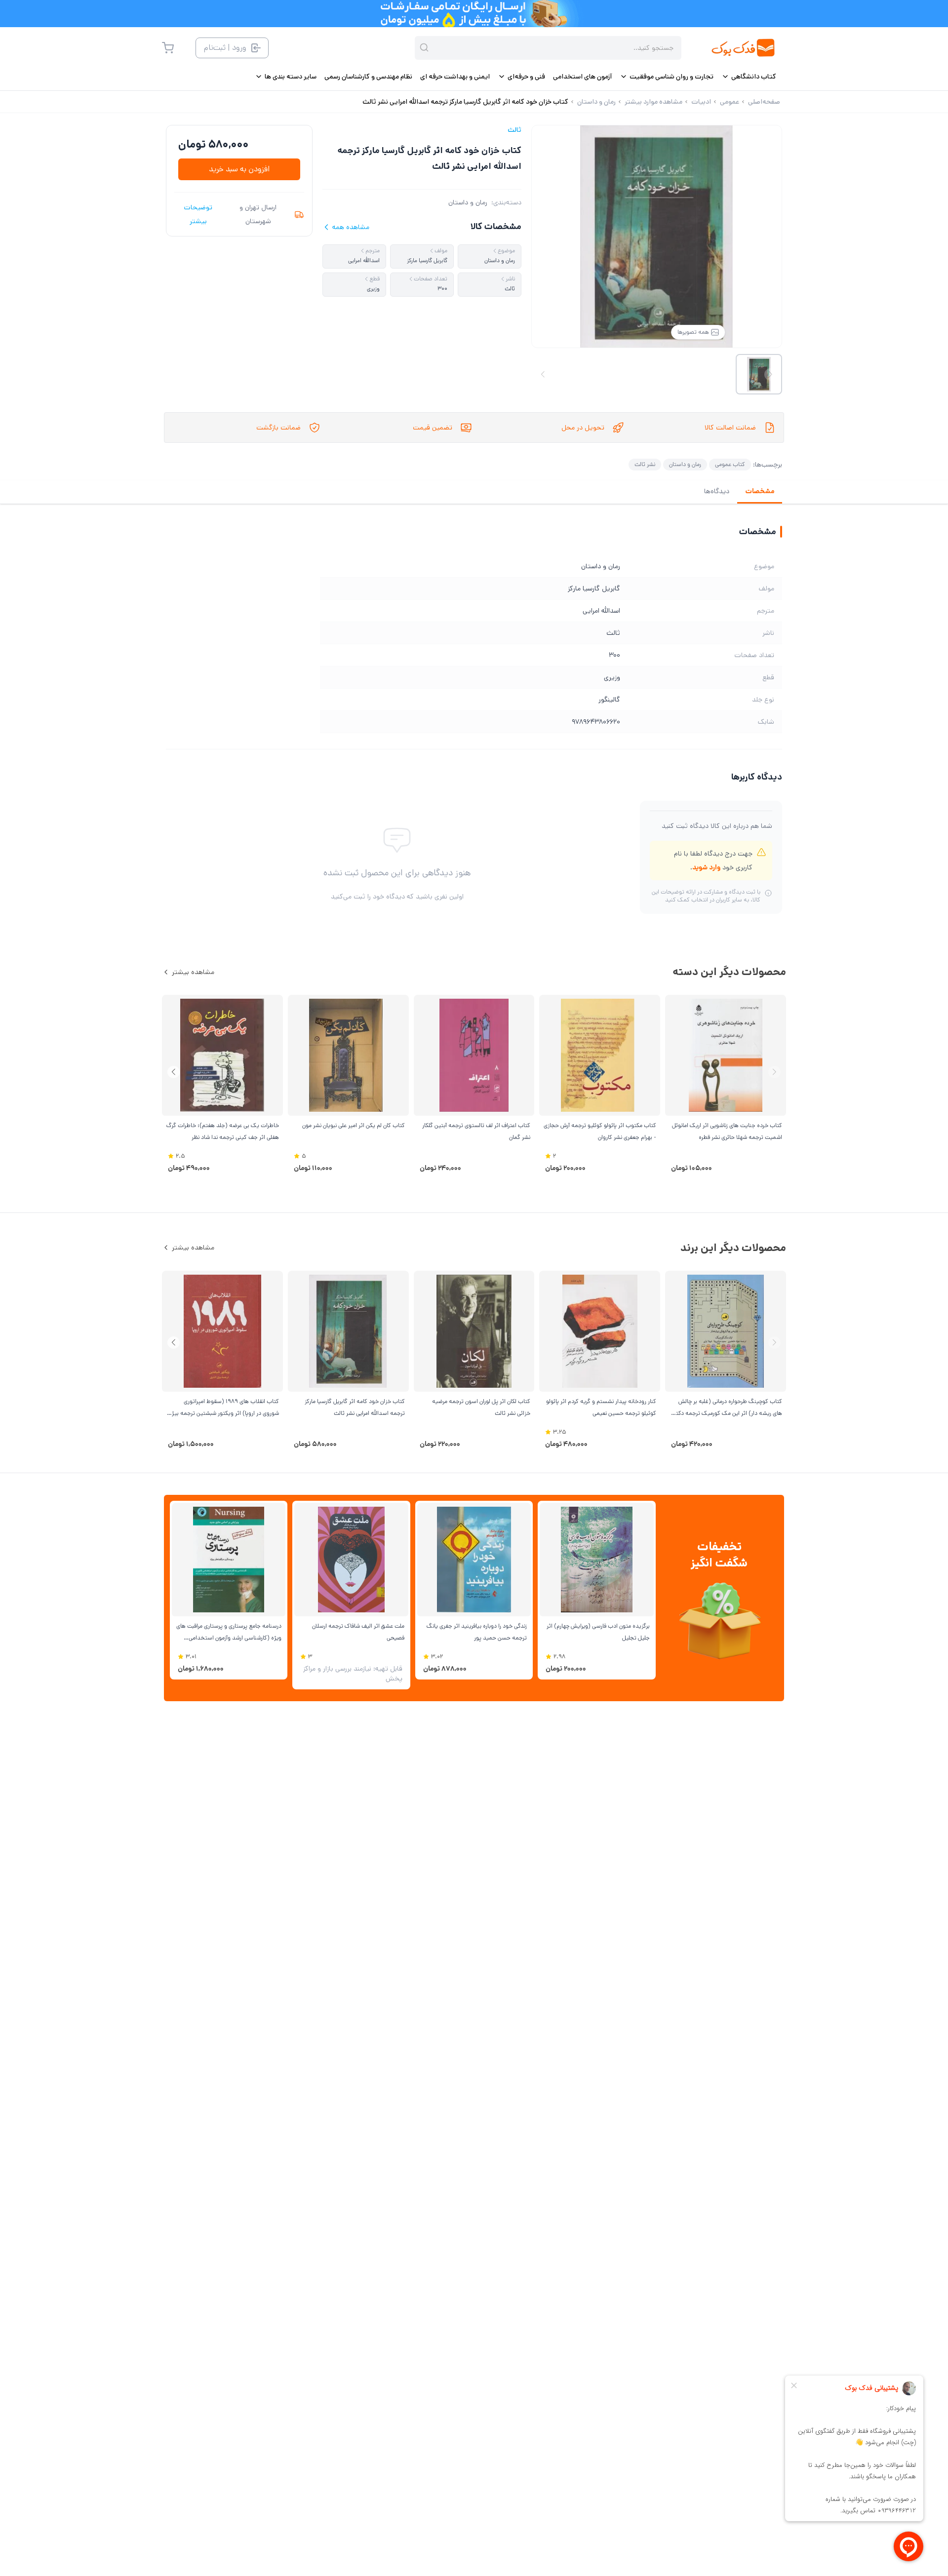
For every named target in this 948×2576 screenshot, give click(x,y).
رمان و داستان (468, 202)
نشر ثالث (645, 464)
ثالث (514, 130)
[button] (174, 1072)
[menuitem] (749, 77)
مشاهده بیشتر (193, 972)
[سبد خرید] (168, 48)
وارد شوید (706, 867)
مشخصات (760, 491)
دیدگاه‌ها (717, 491)
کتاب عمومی (730, 464)
